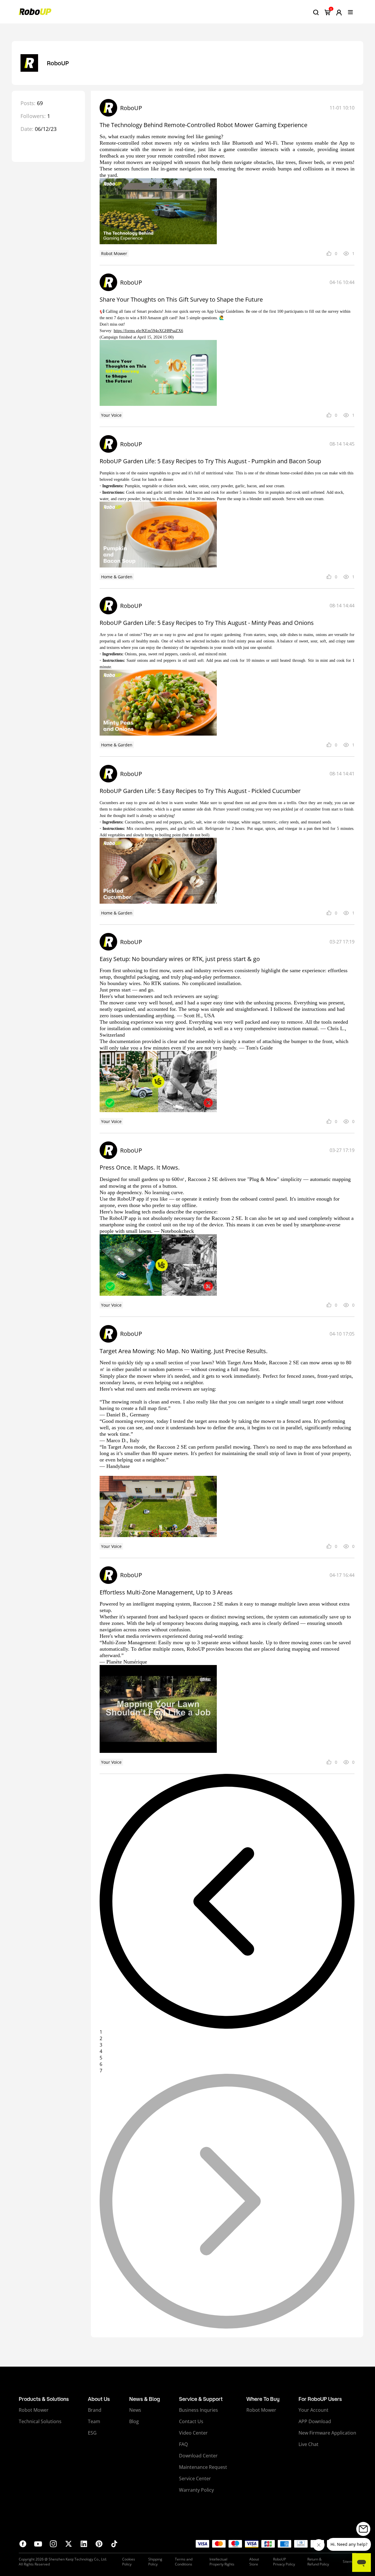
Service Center (195, 2478)
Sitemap (350, 2562)
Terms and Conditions (184, 2562)
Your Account (313, 2410)
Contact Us (191, 2421)
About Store (254, 2562)
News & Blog (145, 2399)
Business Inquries (198, 2410)
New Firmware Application (327, 2433)
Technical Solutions (40, 2421)
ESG (92, 2433)
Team (94, 2421)
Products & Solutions (44, 2399)
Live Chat (308, 2444)
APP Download (315, 2421)
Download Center (198, 2456)
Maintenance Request (203, 2467)
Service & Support (201, 2399)
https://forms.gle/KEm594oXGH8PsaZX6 (148, 331)
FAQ (183, 2444)
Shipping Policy (155, 2562)
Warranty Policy (196, 2490)
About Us (99, 2399)
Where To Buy (263, 2399)
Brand (95, 2410)
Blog (134, 2421)
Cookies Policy (129, 2562)
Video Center (193, 2433)
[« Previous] (227, 1901)
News (135, 2410)
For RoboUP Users (320, 2399)
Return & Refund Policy (318, 2562)
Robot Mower (34, 2410)
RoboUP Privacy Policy (284, 2562)
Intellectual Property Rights (222, 2562)
